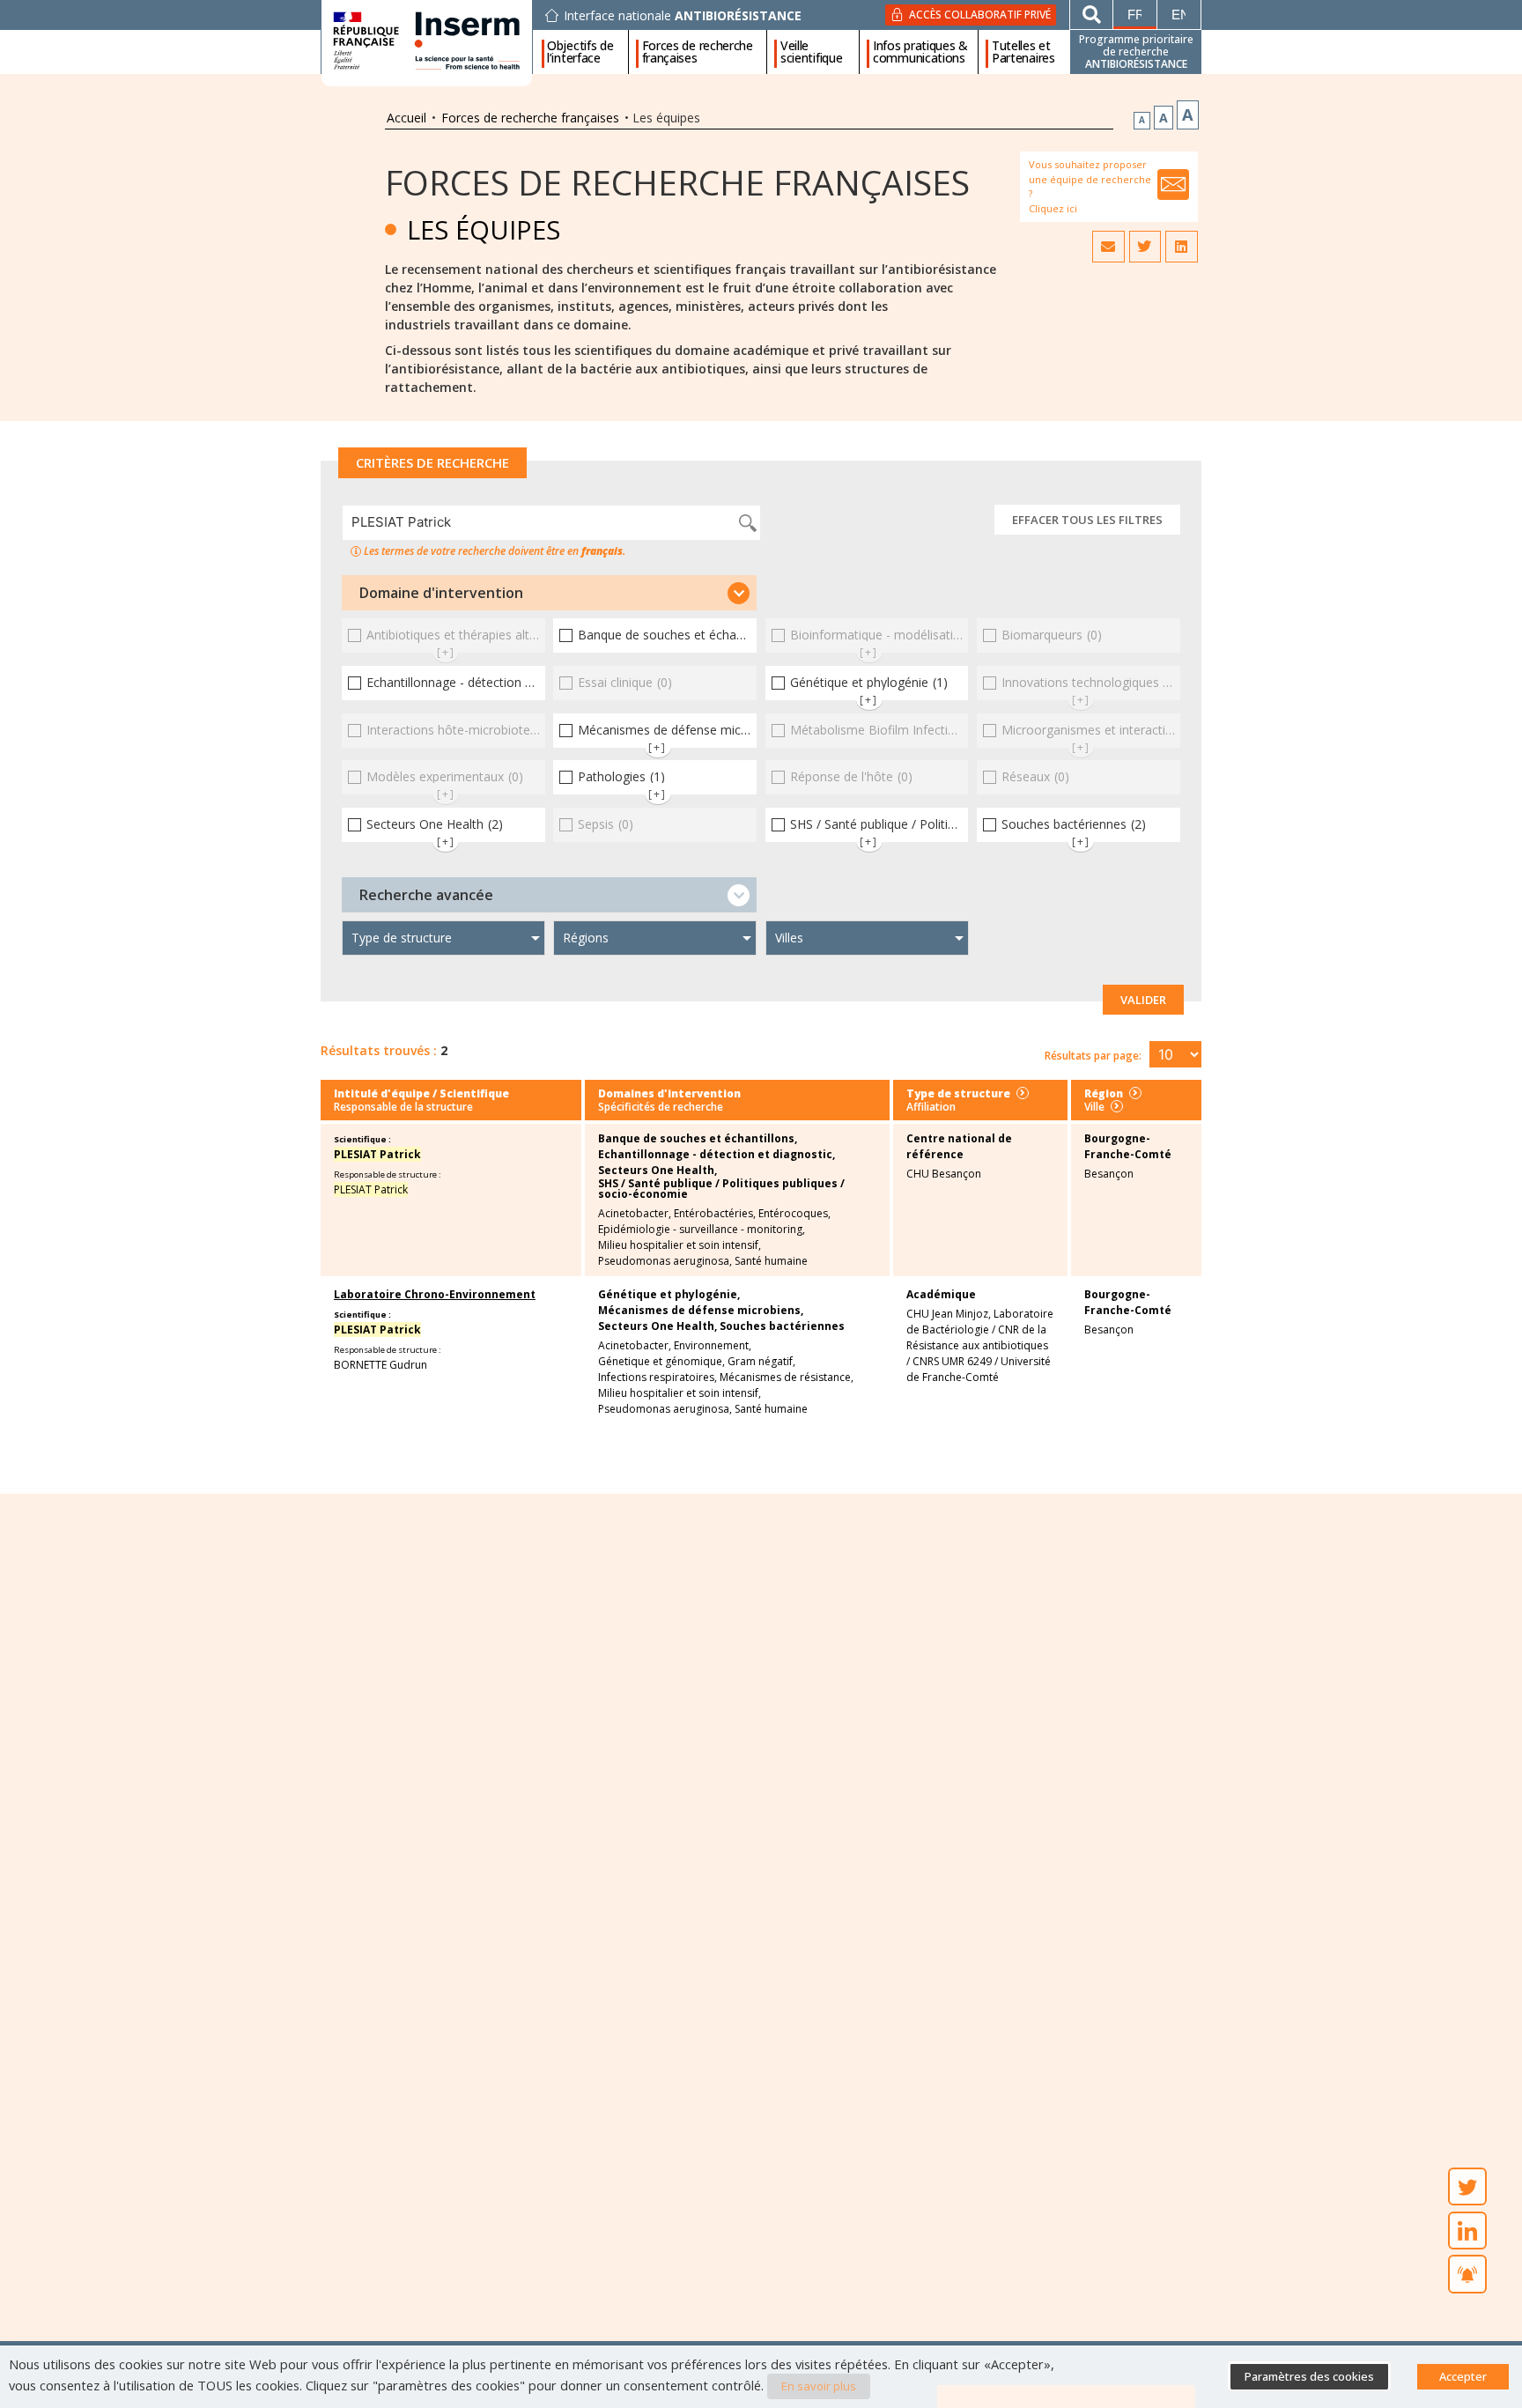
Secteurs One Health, (658, 1171)
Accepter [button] (1463, 2376)
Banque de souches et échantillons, (698, 1139)
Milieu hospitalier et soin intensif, (680, 1245)
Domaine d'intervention (441, 593)
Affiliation (931, 1107)
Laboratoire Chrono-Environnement (435, 1294)
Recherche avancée (426, 895)
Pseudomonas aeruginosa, (665, 1261)
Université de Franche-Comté (979, 1369)
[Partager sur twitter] (1145, 247)
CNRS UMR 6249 (952, 1361)
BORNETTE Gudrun (380, 1365)
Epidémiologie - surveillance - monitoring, (702, 1230)
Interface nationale (683, 16)
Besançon (1109, 1174)
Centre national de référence (959, 1146)
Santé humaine (771, 1261)
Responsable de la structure (403, 1107)
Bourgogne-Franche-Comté (1128, 1146)
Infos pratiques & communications (920, 52)
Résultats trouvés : (379, 1050)
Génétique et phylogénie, (669, 1295)
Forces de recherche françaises (698, 52)
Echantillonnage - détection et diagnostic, (717, 1155)
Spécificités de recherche (661, 1107)
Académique (941, 1294)
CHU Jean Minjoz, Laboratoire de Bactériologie (980, 1322)
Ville (1094, 1107)
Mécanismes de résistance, (787, 1378)
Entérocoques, (794, 1214)
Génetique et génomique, (661, 1362)
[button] (549, 593)
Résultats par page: (1093, 1056)
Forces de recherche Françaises (677, 182)
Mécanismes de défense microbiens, (701, 1311)
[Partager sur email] (1108, 247)
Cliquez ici (1053, 208)
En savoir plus (819, 2386)
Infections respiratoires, (658, 1378)
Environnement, (713, 1346)
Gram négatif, (761, 1362)
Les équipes (484, 229)
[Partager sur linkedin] (1181, 247)
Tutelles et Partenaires (1023, 52)
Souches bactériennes (782, 1326)
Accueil (406, 118)
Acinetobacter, (635, 1214)
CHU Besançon (944, 1174)
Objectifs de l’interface (580, 52)
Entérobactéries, (715, 1214)
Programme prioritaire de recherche (1136, 52)
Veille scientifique (811, 52)
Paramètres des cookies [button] (1309, 2376)
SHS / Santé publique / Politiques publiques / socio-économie (721, 1189)
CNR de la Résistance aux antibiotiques (977, 1337)
